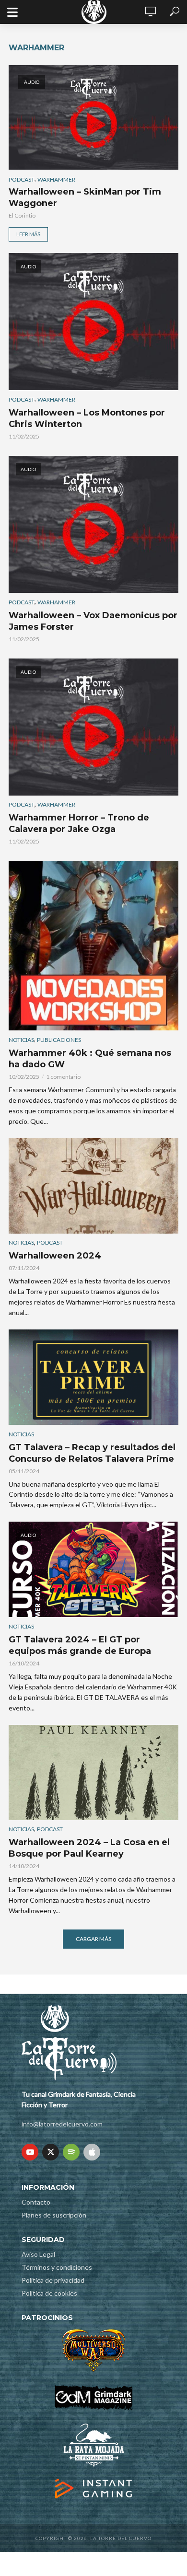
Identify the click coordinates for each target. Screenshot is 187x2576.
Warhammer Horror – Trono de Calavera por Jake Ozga (79, 823)
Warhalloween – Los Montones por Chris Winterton (87, 418)
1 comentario (63, 1077)
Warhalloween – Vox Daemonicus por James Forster (93, 621)
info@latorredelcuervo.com (62, 2124)
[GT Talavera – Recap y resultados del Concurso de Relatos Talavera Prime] (93, 1377)
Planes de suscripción (54, 2215)
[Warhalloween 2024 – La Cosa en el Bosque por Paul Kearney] (93, 1773)
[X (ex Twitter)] (51, 2152)
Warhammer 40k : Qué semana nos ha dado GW (90, 1059)
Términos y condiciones (57, 2267)
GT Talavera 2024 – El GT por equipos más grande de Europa (80, 1645)
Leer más (28, 234)
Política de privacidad (53, 2280)
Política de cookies (49, 2293)
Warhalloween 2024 (55, 1256)
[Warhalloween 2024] (93, 1186)
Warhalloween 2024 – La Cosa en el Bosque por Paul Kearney (89, 1848)
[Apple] (92, 2152)
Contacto (36, 2202)
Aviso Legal (38, 2254)
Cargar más (93, 1939)
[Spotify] (71, 2152)
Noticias (21, 1040)
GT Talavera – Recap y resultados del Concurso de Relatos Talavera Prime (92, 1453)
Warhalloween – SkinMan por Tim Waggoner (85, 197)
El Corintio (22, 215)
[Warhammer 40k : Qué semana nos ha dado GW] (93, 946)
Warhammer (56, 179)
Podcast (22, 179)
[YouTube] (30, 2152)
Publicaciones (59, 1040)
